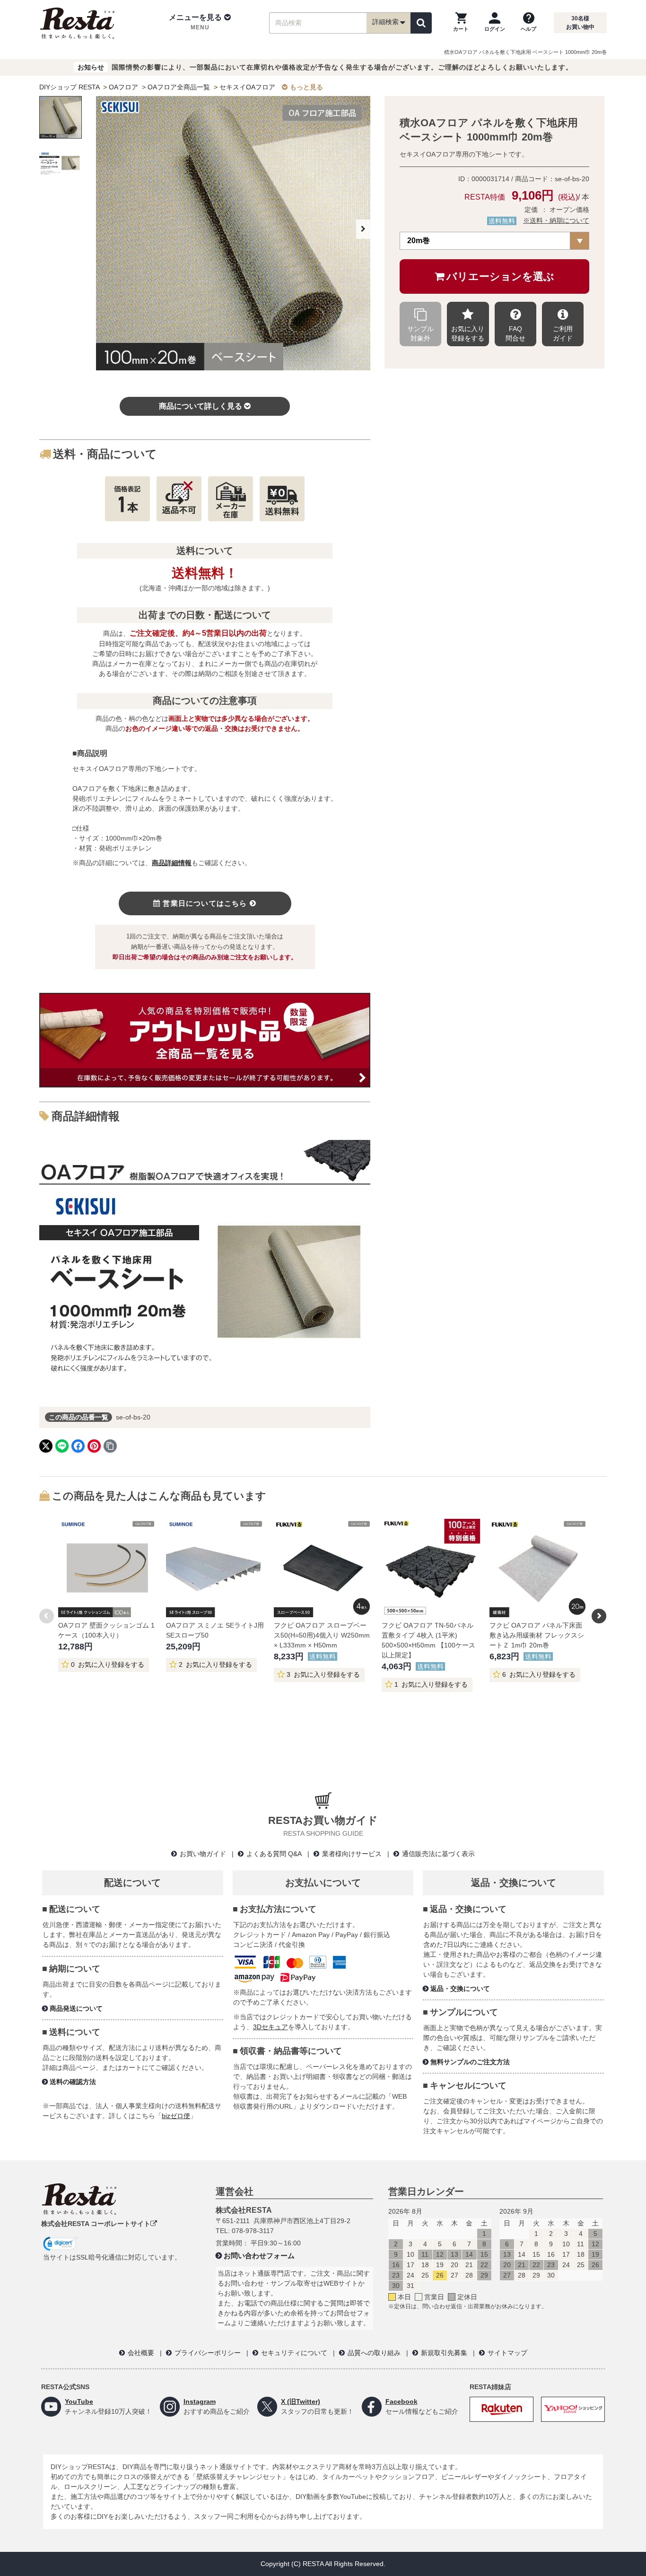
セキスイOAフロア (247, 87)
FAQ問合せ (515, 333)
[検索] (421, 23)
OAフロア (123, 87)
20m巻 (419, 241)
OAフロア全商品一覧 (179, 87)
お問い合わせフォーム (259, 2256)
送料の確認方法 (73, 2082)
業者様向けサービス (352, 1854)
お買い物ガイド (203, 1854)
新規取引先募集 (444, 2353)
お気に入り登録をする (468, 333)
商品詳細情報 (172, 863)
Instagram (200, 2401)
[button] (200, 23)
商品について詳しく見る (201, 406)
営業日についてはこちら (205, 903)
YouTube (79, 2401)
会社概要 (141, 2353)
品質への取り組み (374, 2353)
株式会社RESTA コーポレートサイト (96, 2224)
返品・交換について (460, 1989)
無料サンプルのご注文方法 (470, 2062)
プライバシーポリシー (208, 2353)
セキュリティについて (294, 2353)
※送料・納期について (556, 220)
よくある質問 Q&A (274, 1854)
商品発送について (76, 2008)
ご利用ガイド (563, 333)
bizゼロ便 (176, 2116)
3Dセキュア (271, 2027)
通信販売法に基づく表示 (438, 1854)
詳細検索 (385, 22)
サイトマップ (507, 2353)
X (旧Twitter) (301, 2401)
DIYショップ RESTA (69, 87)
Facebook (402, 2401)
